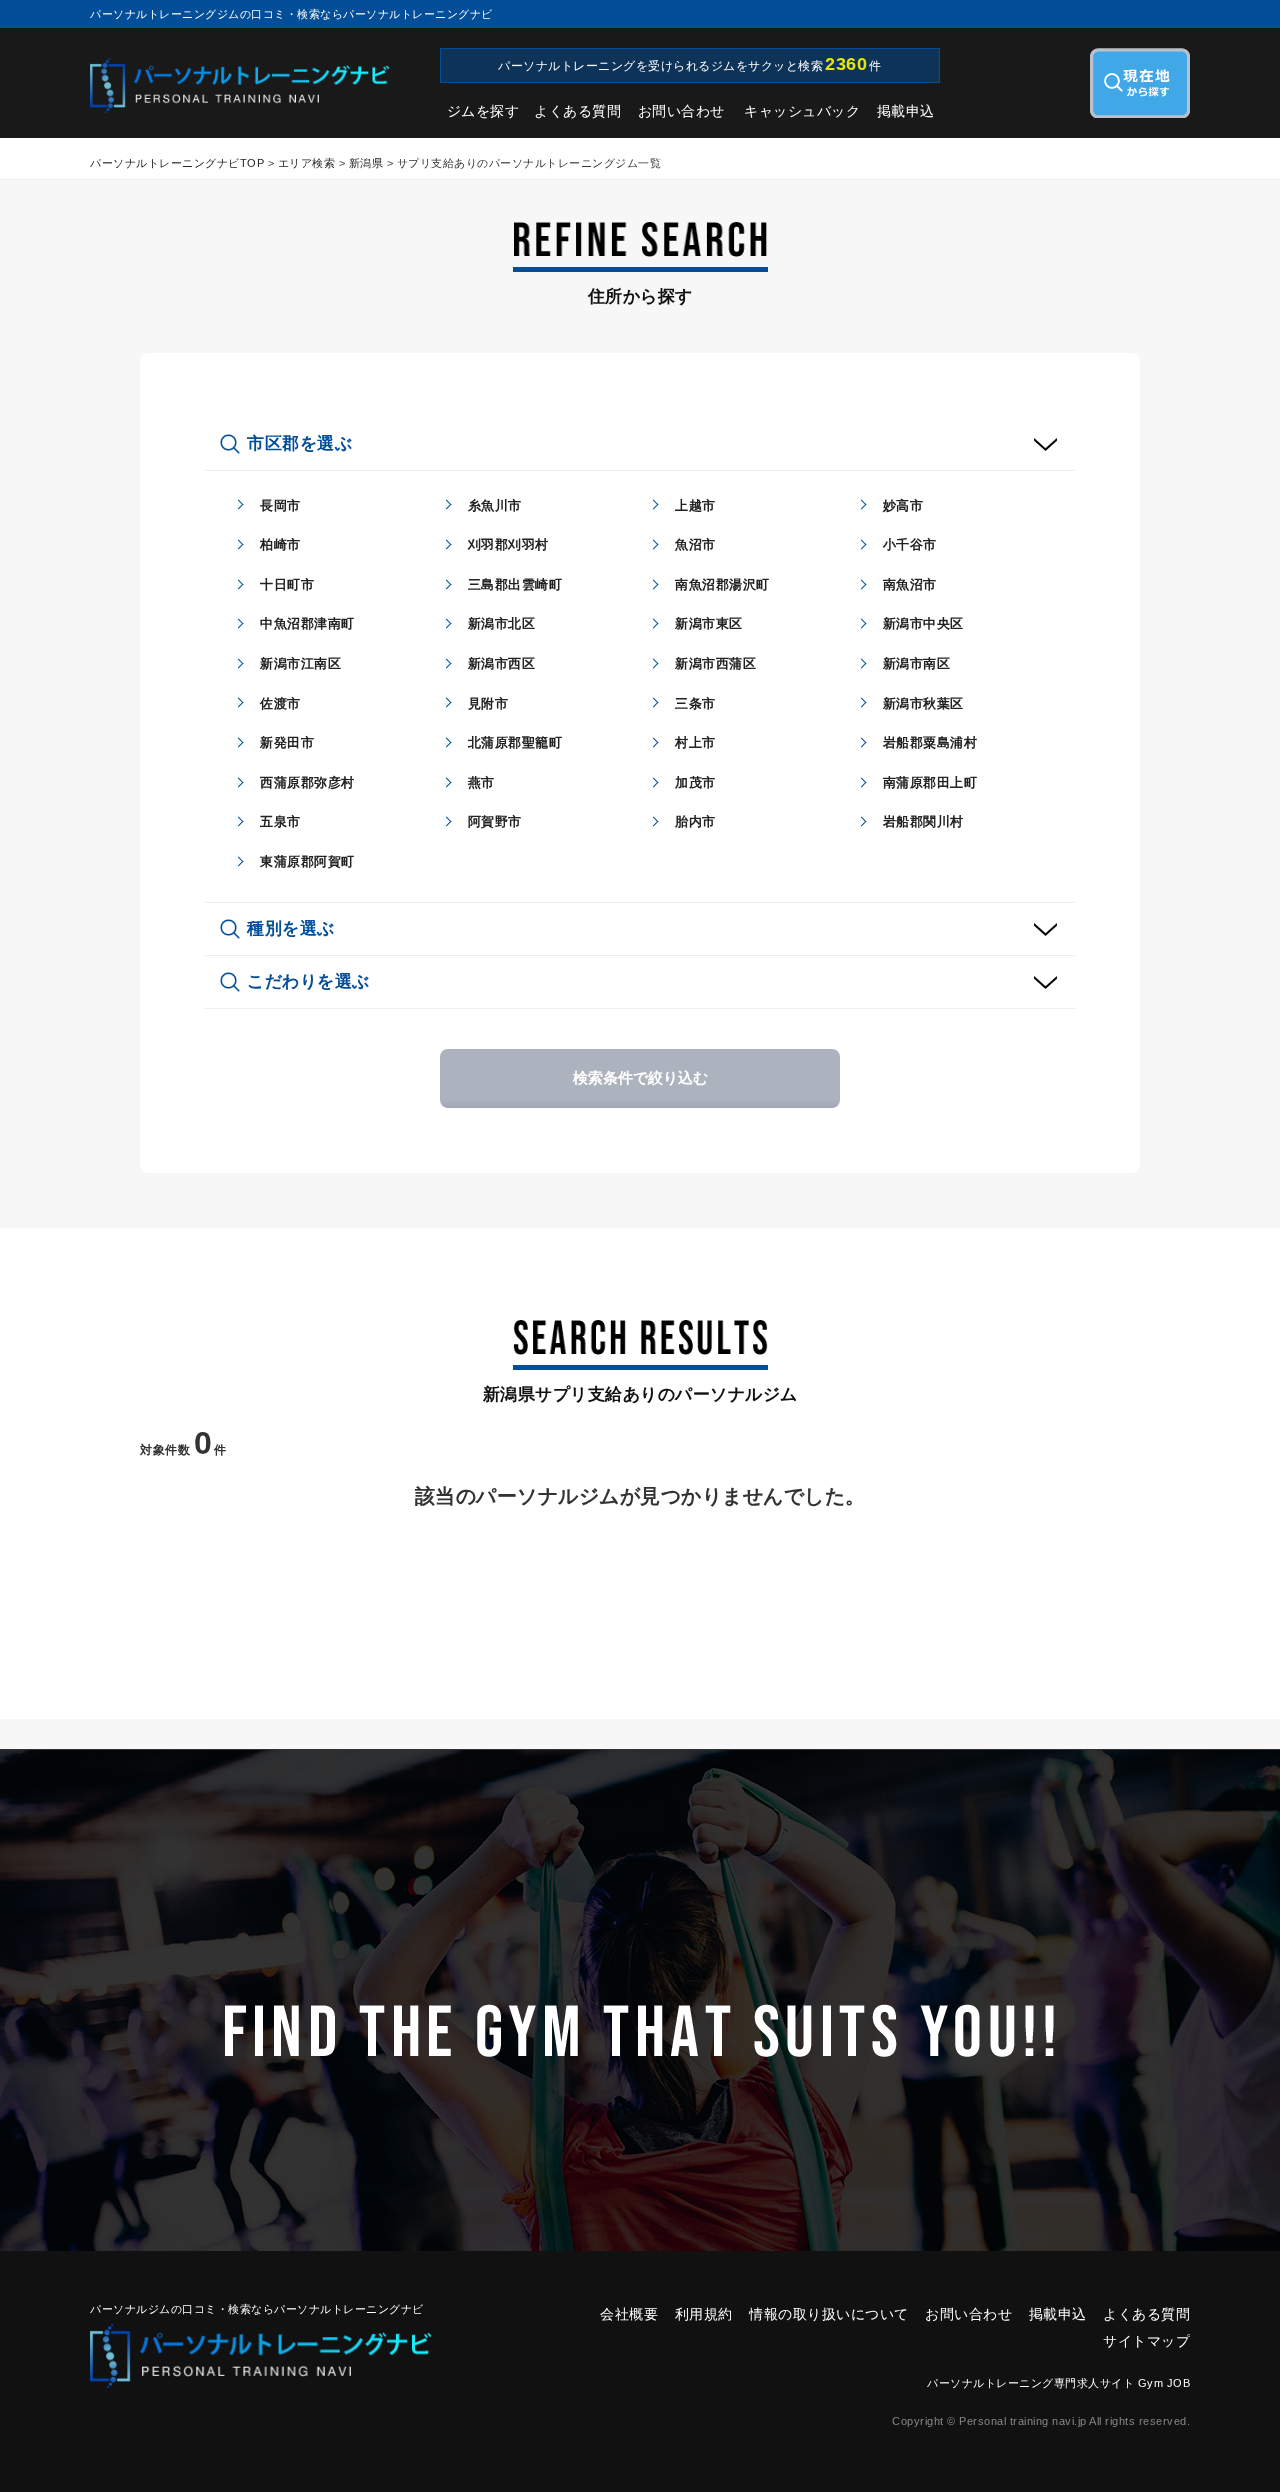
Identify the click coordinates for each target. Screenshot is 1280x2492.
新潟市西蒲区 (715, 663)
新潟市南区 (917, 663)
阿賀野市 (495, 821)
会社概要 (629, 2314)
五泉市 (280, 821)
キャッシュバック (802, 111)
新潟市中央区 (923, 623)
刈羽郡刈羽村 (508, 544)
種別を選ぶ (291, 928)
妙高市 (903, 505)
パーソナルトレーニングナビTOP (177, 163)
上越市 (695, 505)
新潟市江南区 (300, 663)
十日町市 (287, 584)
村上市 (695, 742)
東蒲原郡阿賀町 (307, 861)
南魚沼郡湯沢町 (722, 584)
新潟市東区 (709, 623)
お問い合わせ (681, 111)
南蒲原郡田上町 (930, 782)
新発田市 (287, 742)
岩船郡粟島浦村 (930, 742)
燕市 (481, 782)
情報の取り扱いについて (829, 2314)
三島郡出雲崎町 (515, 584)
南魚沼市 (910, 584)
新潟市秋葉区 (923, 703)
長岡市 (280, 505)
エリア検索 (307, 163)
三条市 (695, 703)
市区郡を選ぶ (299, 443)
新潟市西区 (502, 663)
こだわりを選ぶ (308, 981)
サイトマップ (1146, 2341)
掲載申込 (906, 111)
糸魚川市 (495, 505)
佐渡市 (280, 703)
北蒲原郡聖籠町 (515, 742)
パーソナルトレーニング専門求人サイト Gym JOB (1058, 2383)
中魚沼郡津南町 (307, 623)
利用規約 (704, 2314)
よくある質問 (577, 111)
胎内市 (695, 821)
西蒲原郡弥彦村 (307, 782)
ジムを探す (483, 111)
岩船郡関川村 (923, 821)
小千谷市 (910, 544)
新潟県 (366, 163)
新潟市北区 (502, 623)
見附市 (488, 703)
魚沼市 (695, 544)
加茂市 (695, 782)
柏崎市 (280, 544)
